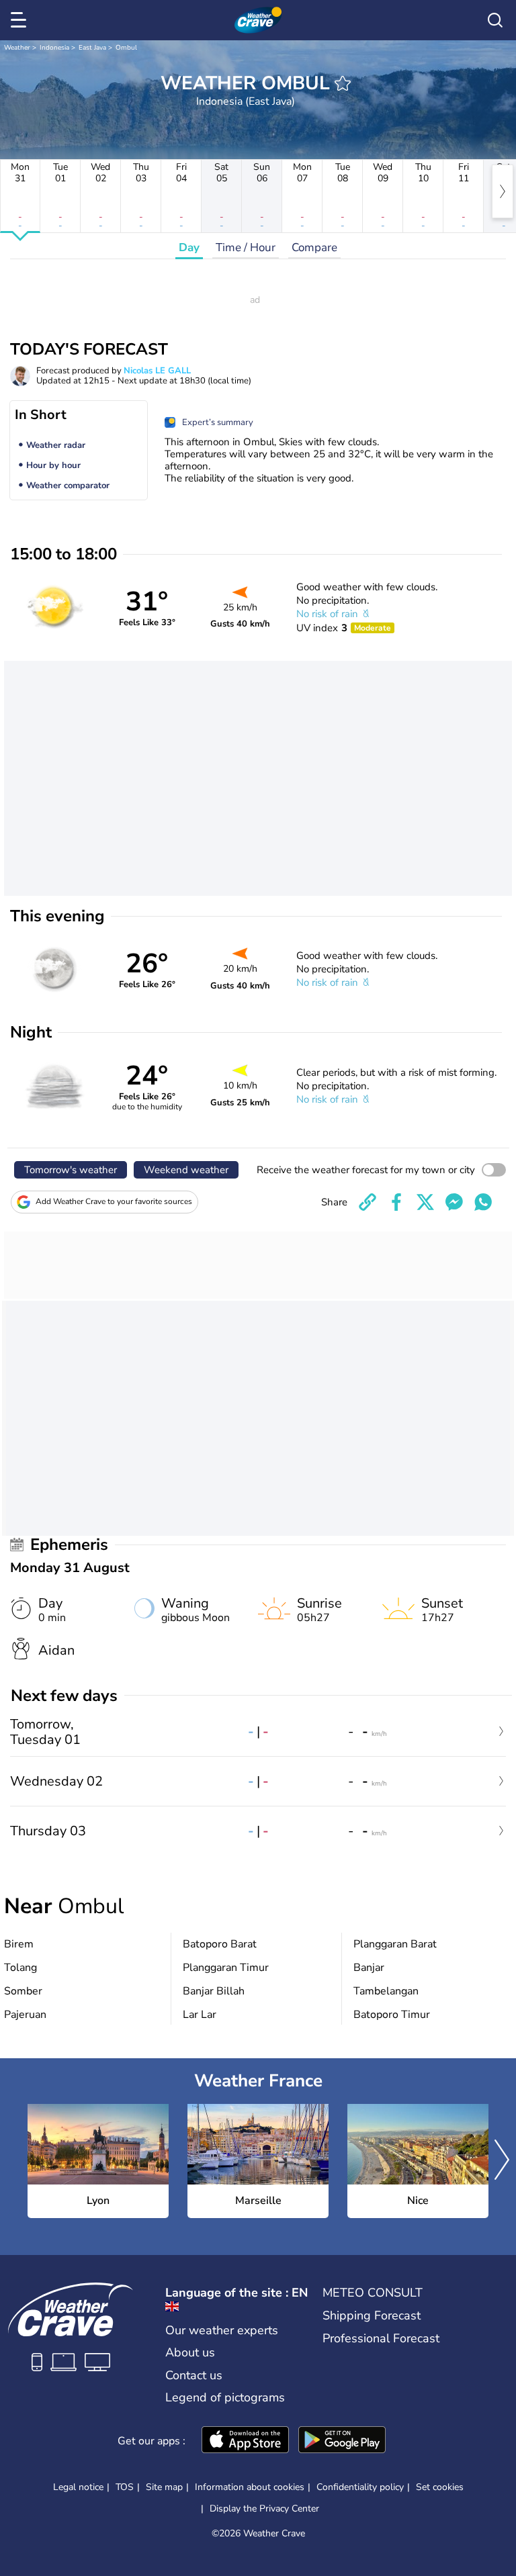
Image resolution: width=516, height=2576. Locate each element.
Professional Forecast (381, 2338)
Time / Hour (246, 247)
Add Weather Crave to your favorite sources (114, 1201)
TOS (125, 2487)
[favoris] (343, 83)
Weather (17, 48)
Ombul (126, 48)
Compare (314, 247)
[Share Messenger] (454, 1202)
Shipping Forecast (372, 2315)
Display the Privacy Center (264, 2509)
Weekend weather (186, 1170)
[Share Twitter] (425, 1202)
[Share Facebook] (396, 1202)
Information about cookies (250, 2487)
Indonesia (54, 48)
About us (190, 2352)
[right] (503, 191)
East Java (92, 48)
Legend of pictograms (225, 2397)
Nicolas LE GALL (157, 371)
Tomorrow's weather (71, 1170)
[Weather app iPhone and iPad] (245, 2441)
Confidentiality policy (360, 2487)
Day (189, 247)
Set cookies (440, 2487)
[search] (495, 20)
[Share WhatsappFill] (483, 1202)
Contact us (194, 2375)
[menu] (21, 20)
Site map (164, 2487)
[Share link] (368, 1202)
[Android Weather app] (342, 2441)
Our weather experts (222, 2330)
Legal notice (78, 2487)
